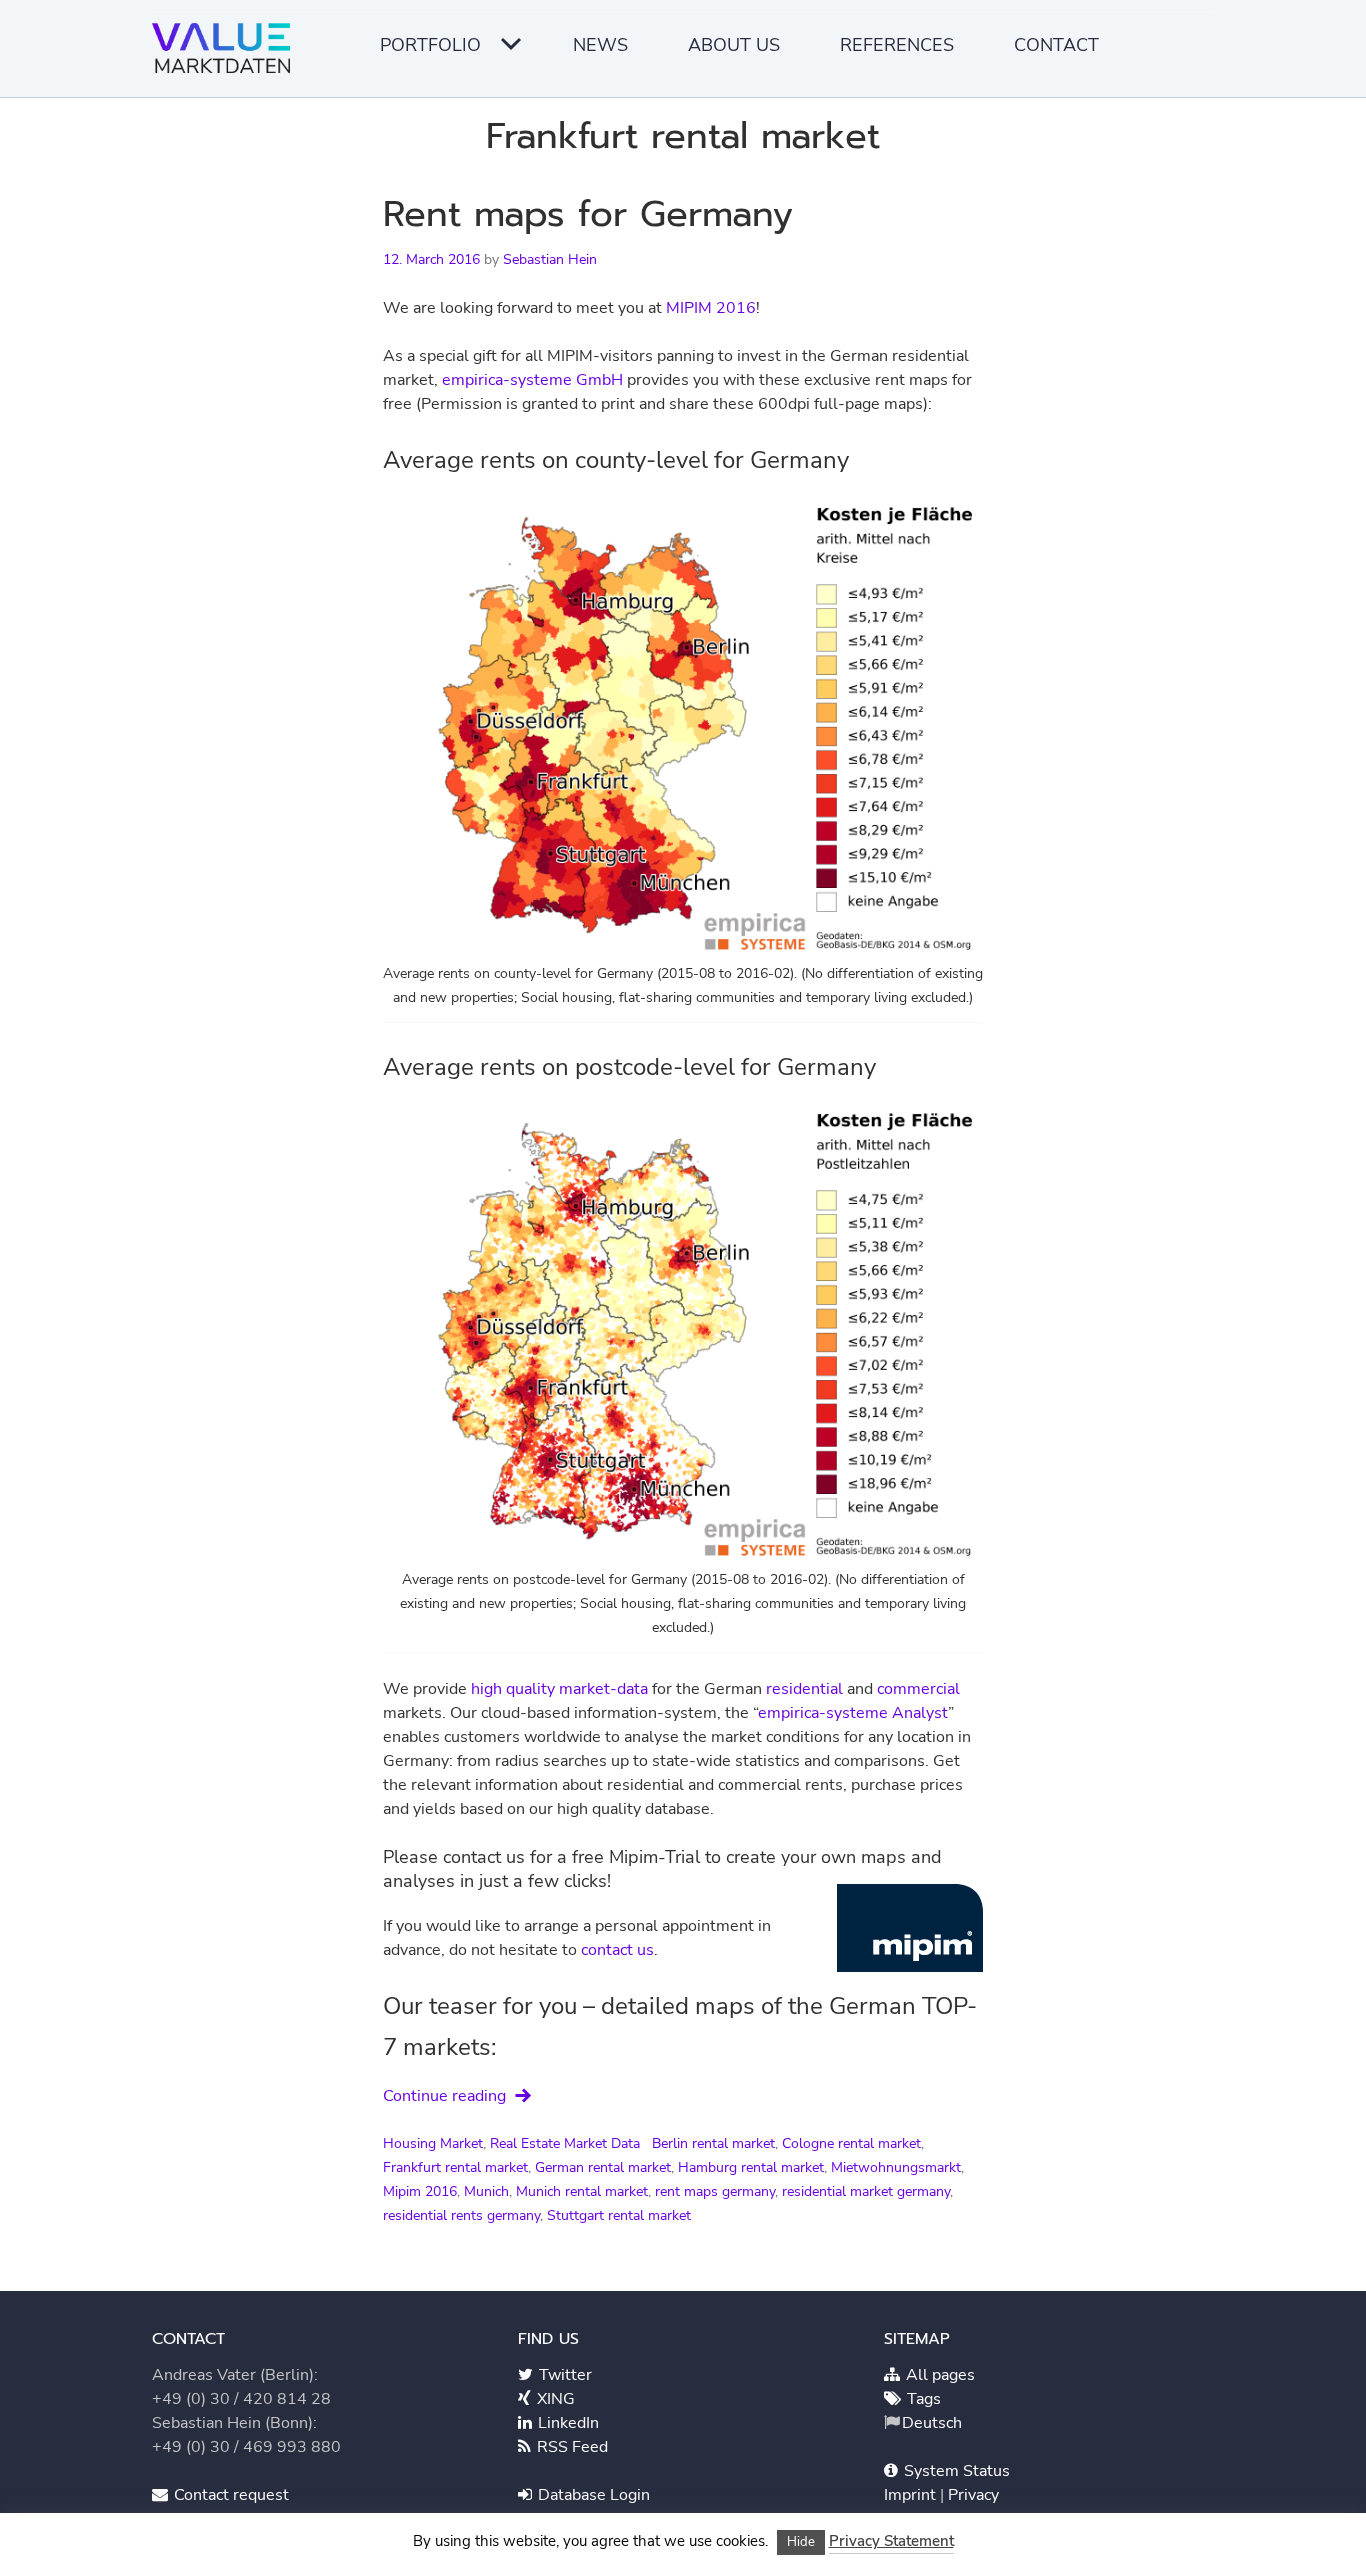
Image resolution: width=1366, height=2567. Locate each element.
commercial (918, 1689)
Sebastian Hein (550, 259)
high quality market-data (559, 1689)
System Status (955, 2471)
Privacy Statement (891, 2541)
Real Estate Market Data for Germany (227, 55)
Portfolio (430, 45)
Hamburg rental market (751, 2167)
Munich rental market (582, 2191)
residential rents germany (461, 2215)
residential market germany (866, 2191)
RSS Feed (570, 2447)
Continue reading (444, 2096)
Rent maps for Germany (588, 214)
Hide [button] (801, 2542)
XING (554, 2399)
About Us (734, 45)
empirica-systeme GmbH (532, 380)
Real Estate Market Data (565, 2143)
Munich (486, 2191)
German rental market (603, 2167)
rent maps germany (715, 2191)
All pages (938, 2375)
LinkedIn (566, 2423)
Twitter (563, 2375)
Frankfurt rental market (455, 2167)
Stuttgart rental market (619, 2215)
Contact (1056, 45)
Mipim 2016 (420, 2191)
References (897, 45)
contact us (617, 1950)
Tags (922, 2399)
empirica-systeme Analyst (853, 1713)
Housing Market (433, 2143)
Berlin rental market (713, 2143)
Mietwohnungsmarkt (896, 2167)
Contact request (229, 2495)
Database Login (592, 2495)
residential (804, 1689)
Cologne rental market (851, 2143)
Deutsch (932, 2423)
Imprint (912, 2495)
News (600, 45)
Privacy (973, 2495)
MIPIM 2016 (711, 308)
